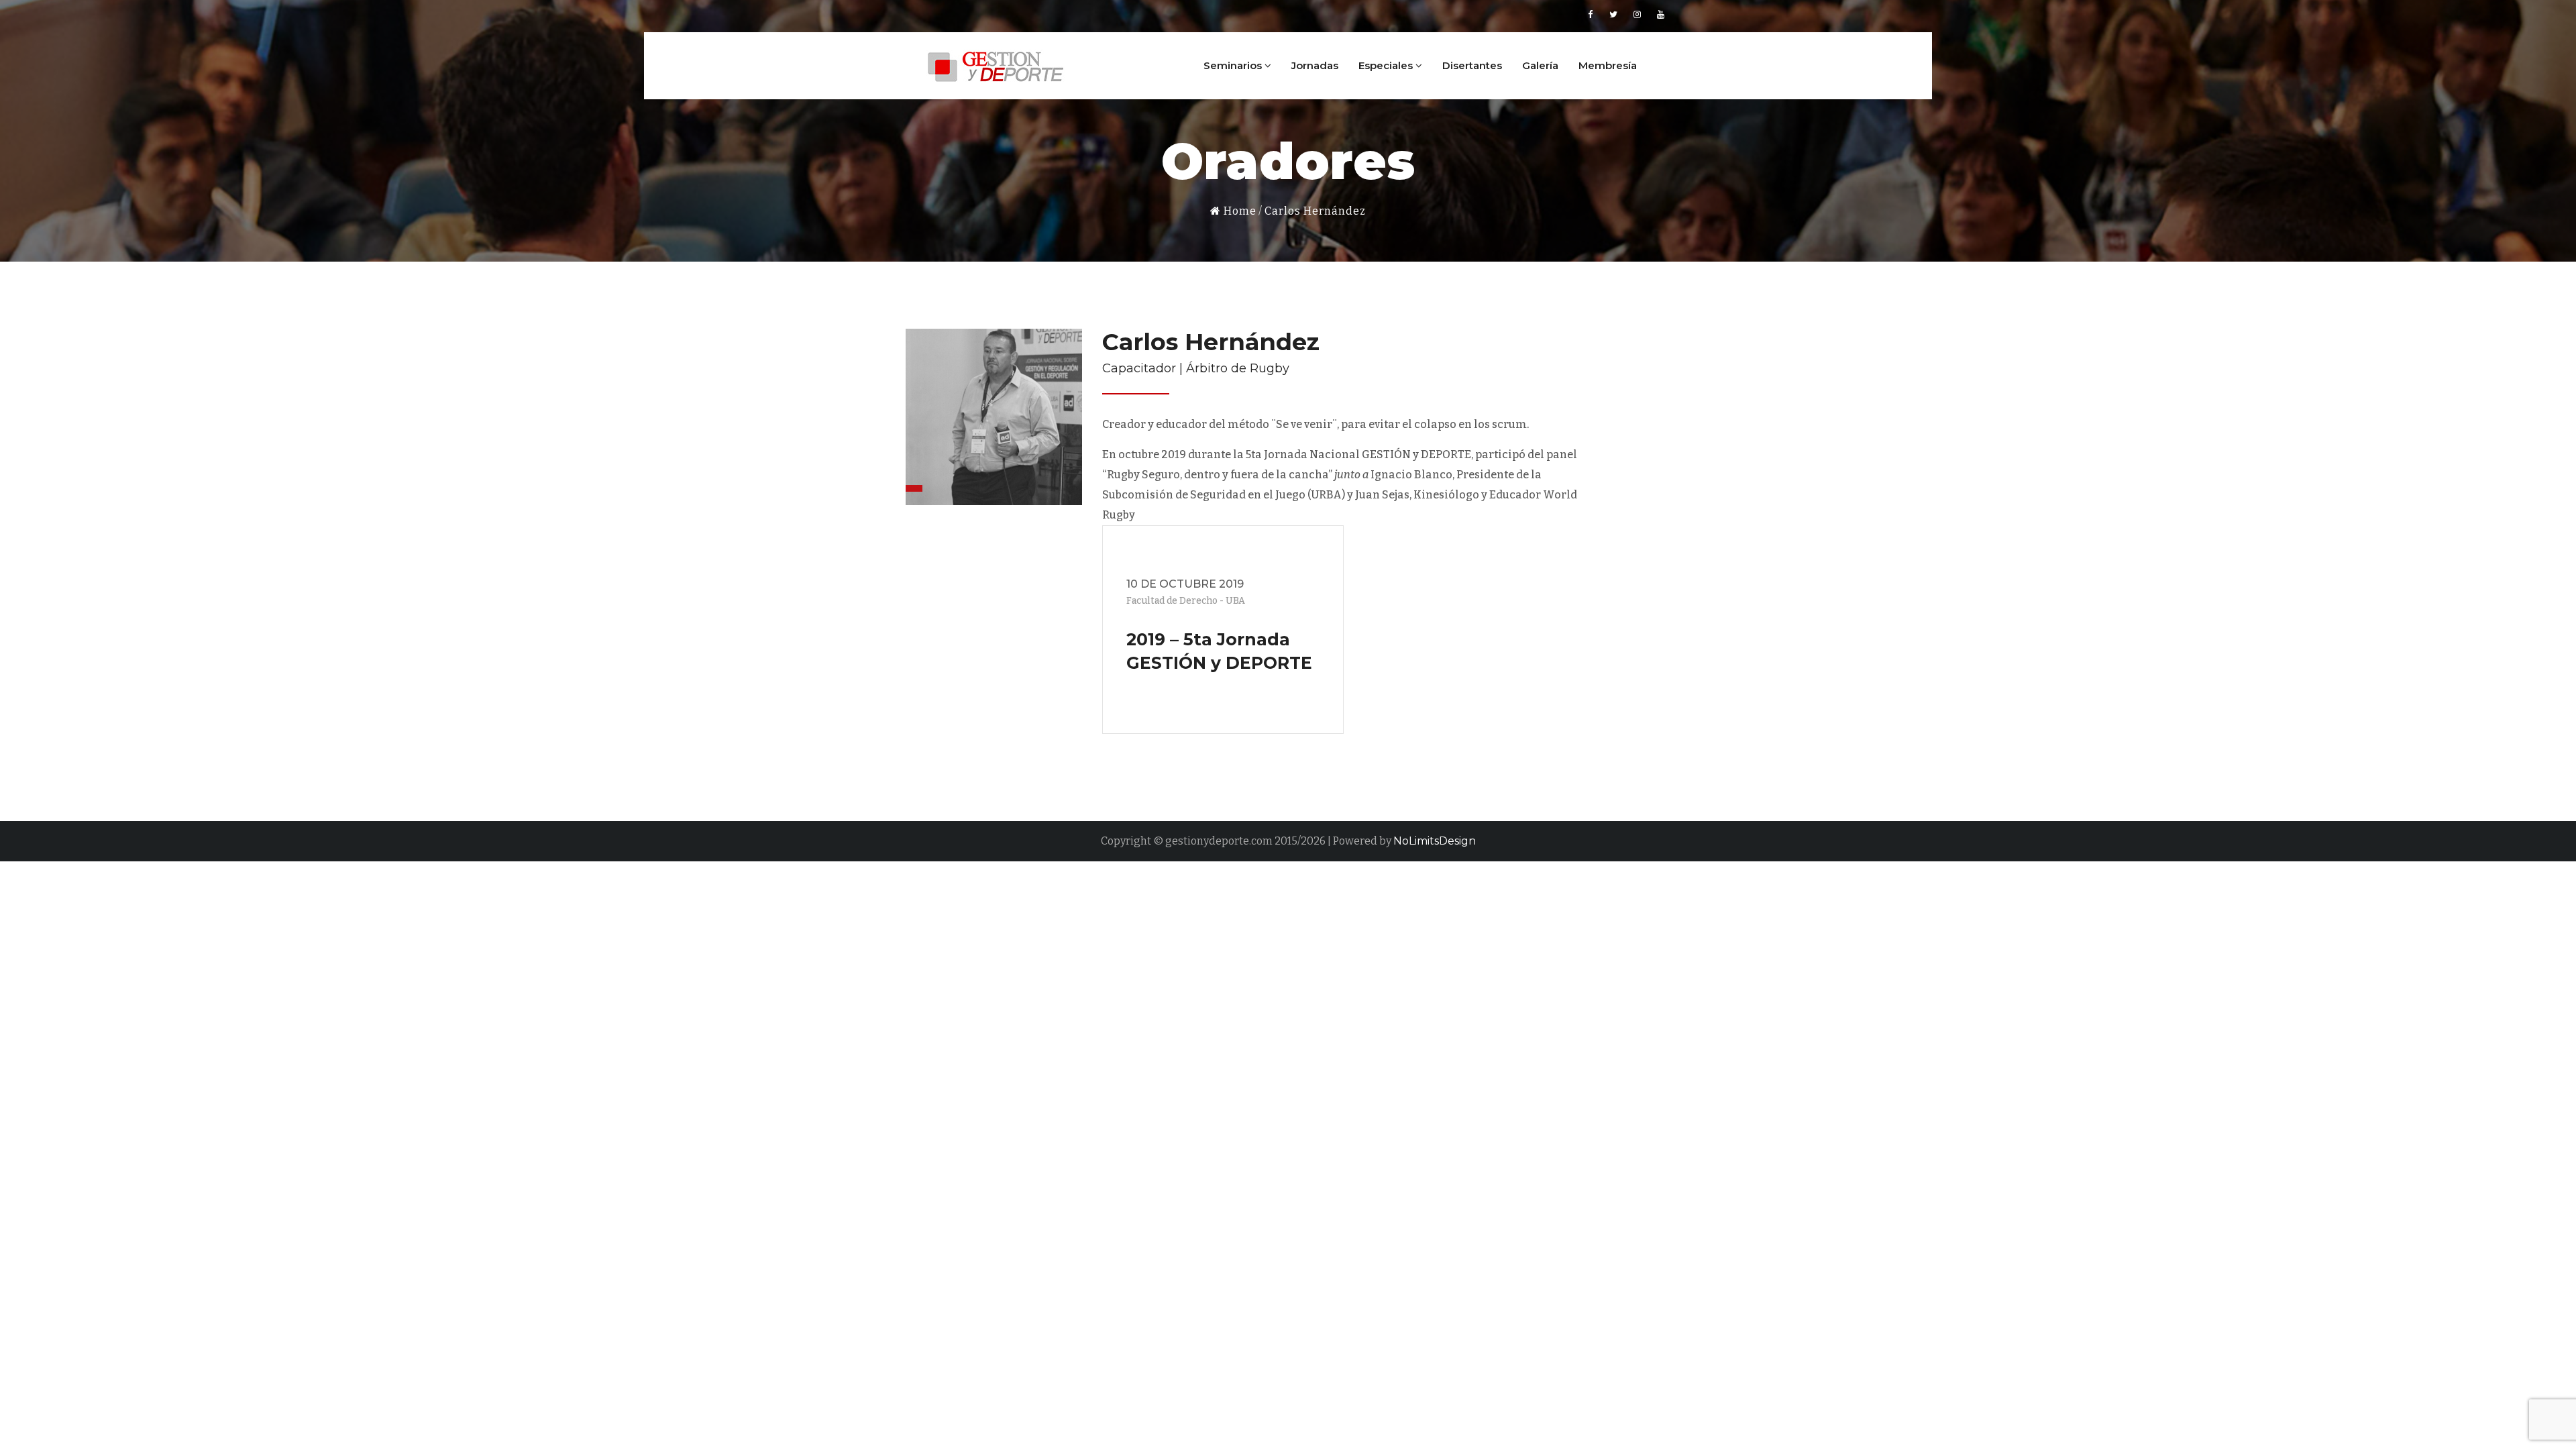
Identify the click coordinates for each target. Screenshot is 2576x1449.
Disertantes (1472, 65)
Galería (1540, 65)
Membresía (1608, 65)
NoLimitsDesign (1435, 841)
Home (1239, 211)
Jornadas (1315, 65)
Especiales (1387, 65)
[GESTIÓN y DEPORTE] (996, 64)
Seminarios (1234, 65)
